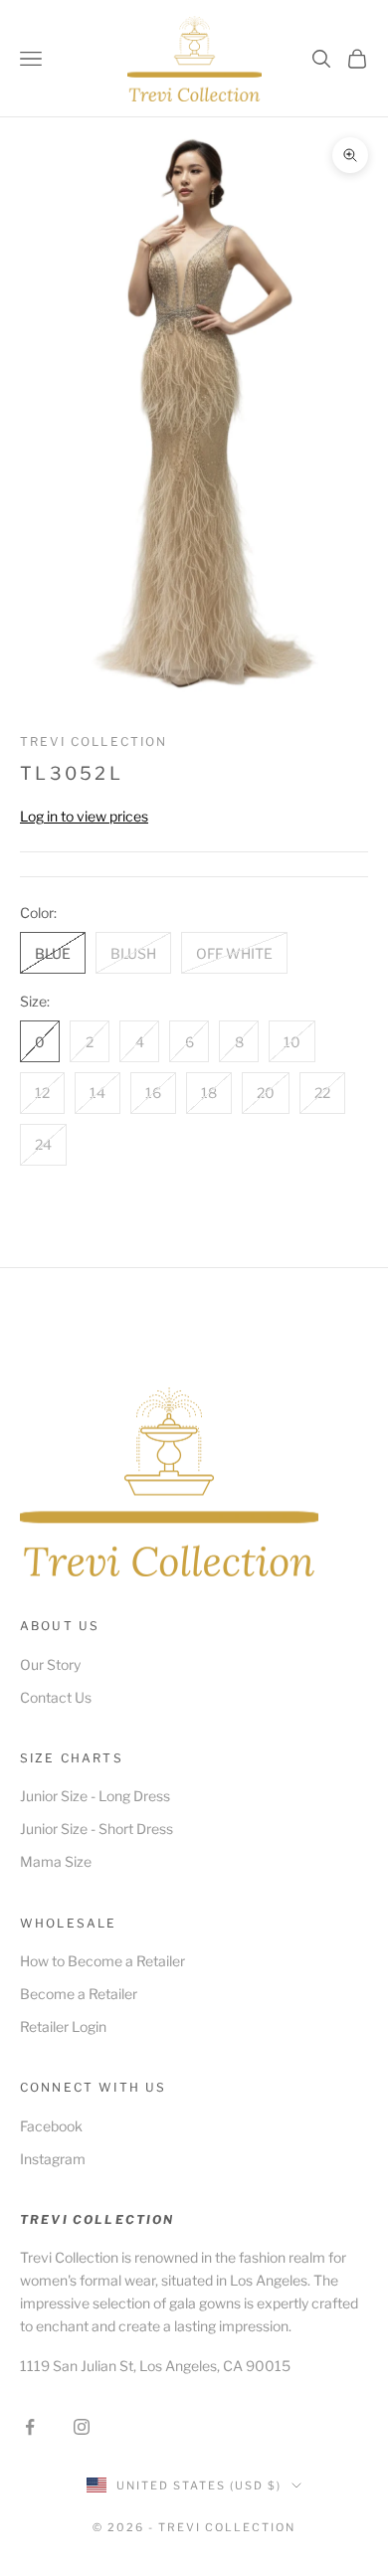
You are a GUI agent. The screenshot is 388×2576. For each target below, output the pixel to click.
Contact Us (56, 1697)
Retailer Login (63, 2026)
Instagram (53, 2159)
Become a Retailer (79, 1994)
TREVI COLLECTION (94, 741)
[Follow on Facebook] (30, 2427)
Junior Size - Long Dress (95, 1796)
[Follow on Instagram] (82, 2427)
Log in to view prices (84, 816)
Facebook (51, 2126)
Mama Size (56, 1861)
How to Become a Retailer (102, 1961)
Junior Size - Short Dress (97, 1829)
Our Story (50, 1664)
